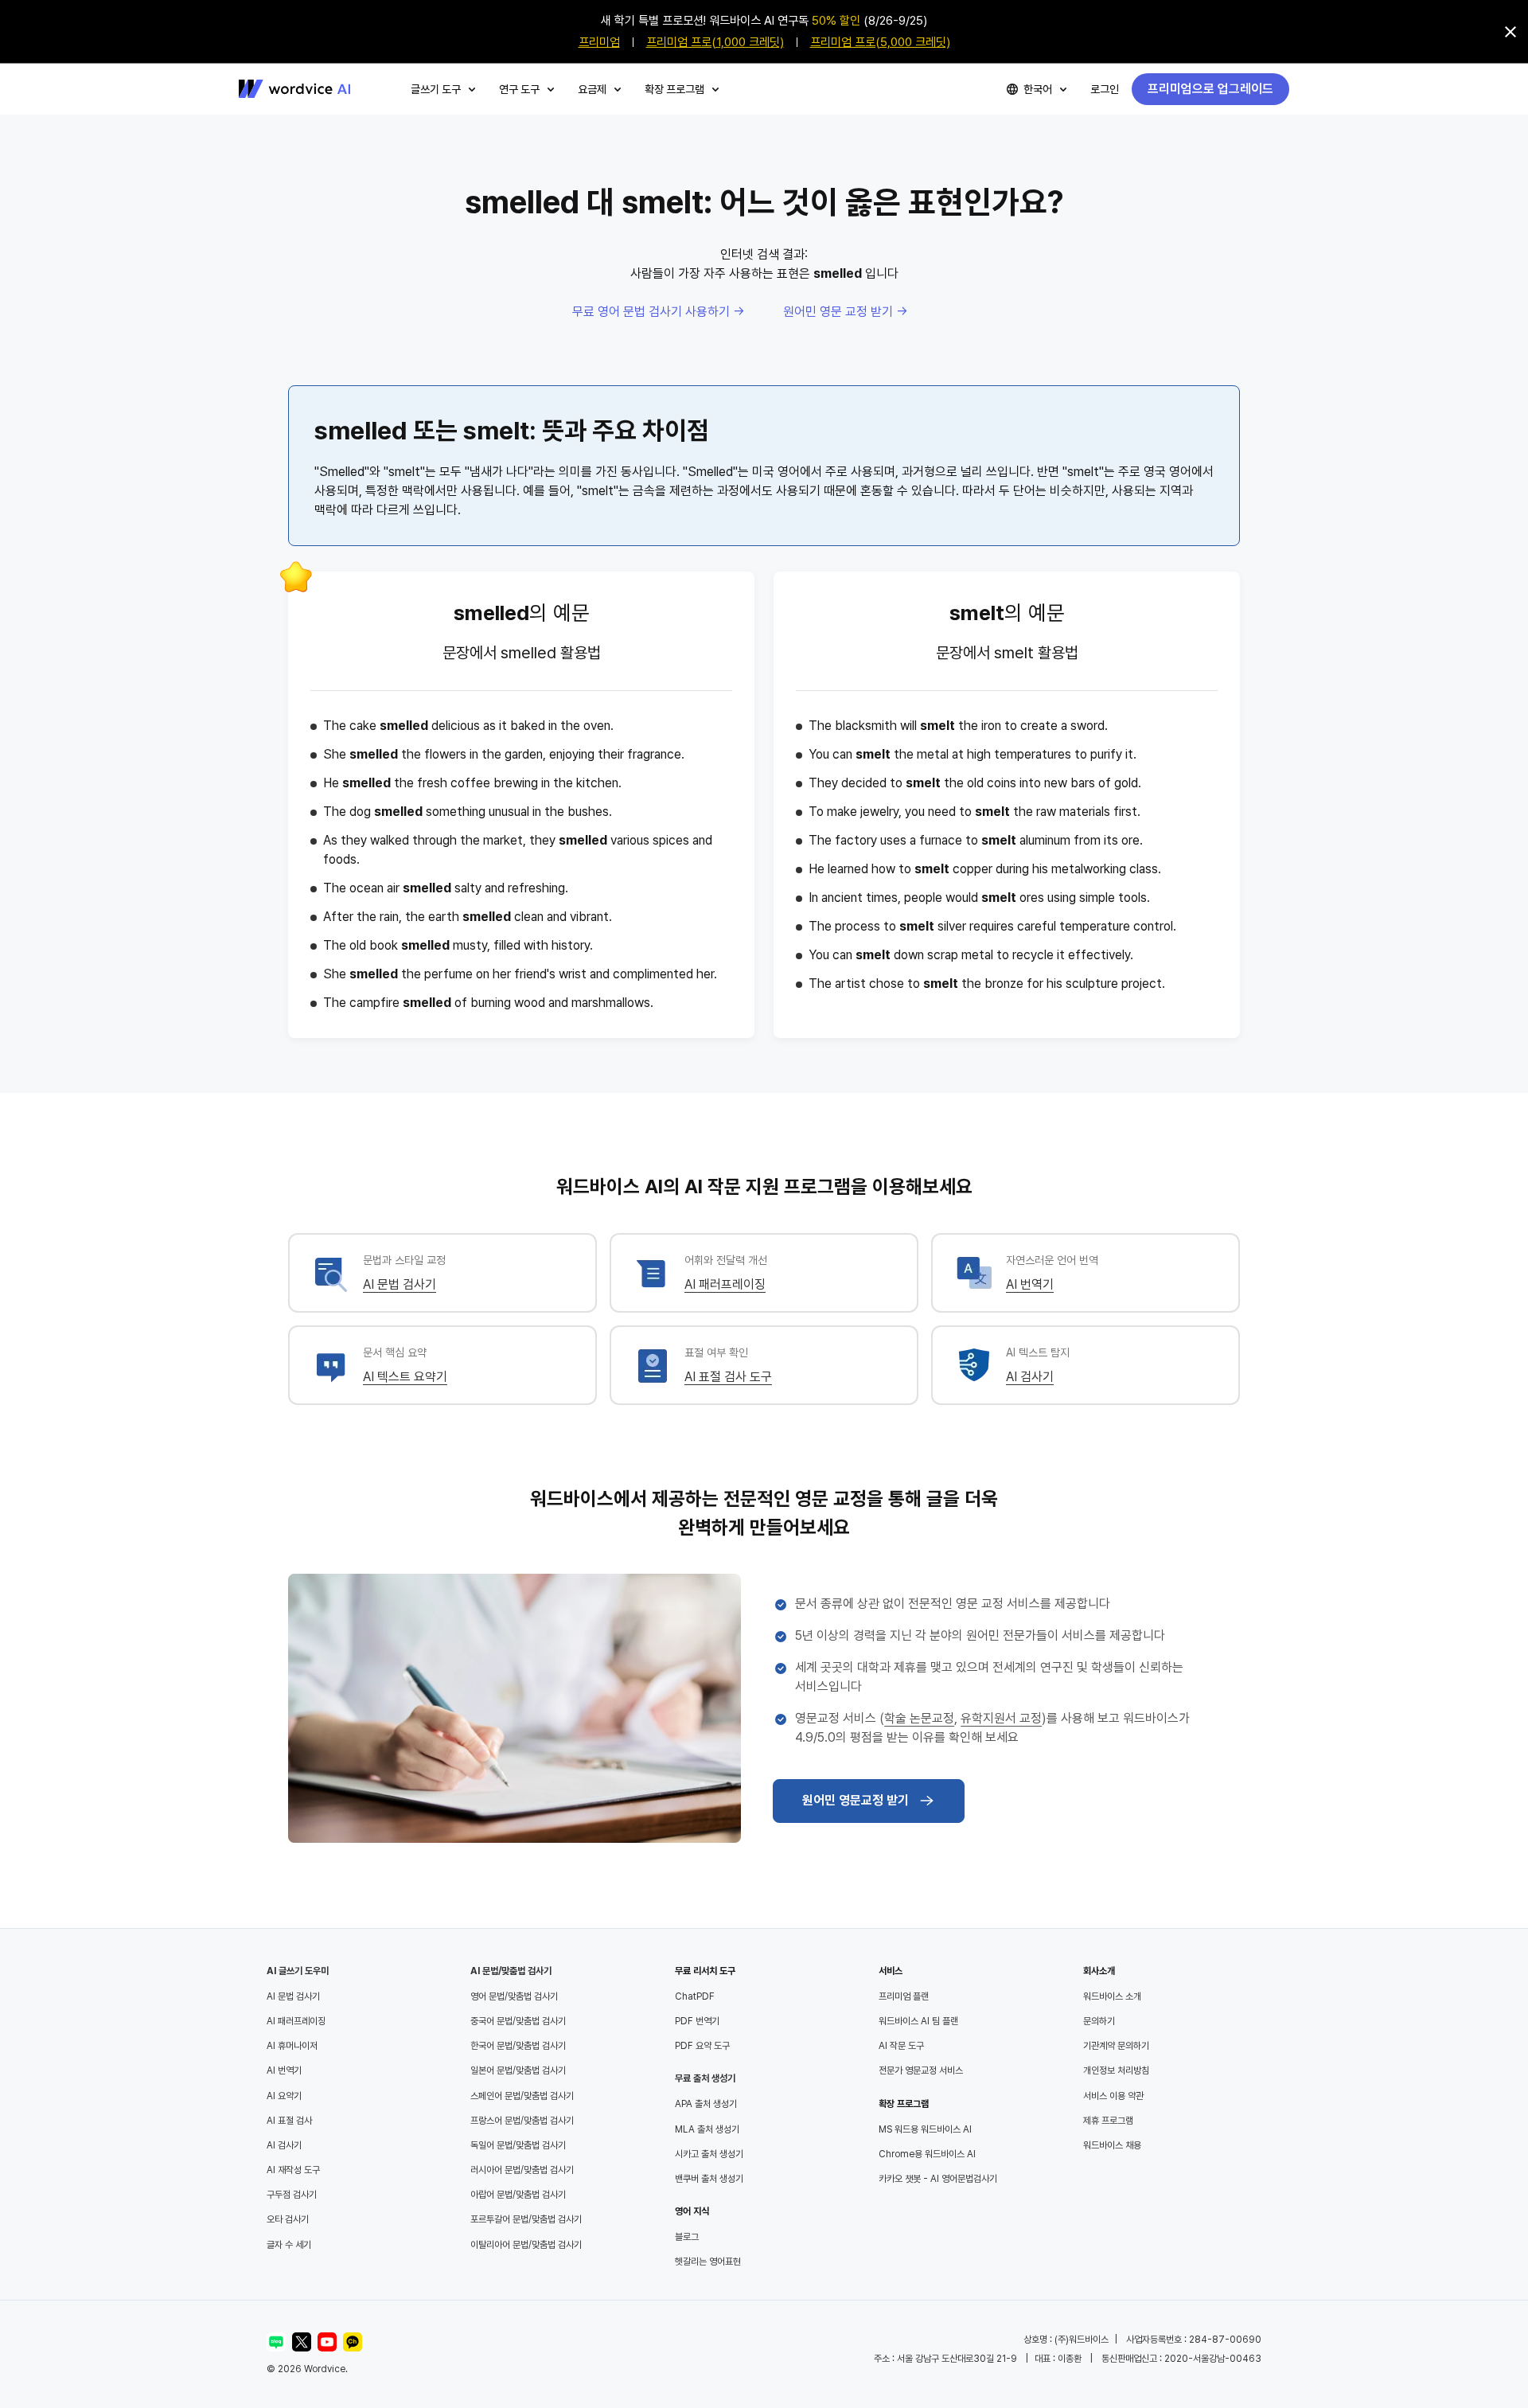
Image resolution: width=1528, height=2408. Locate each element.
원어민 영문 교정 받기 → (846, 312)
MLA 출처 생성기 (707, 2129)
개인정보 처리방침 (1116, 2070)
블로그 (687, 2237)
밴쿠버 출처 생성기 (709, 2179)
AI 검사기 (1030, 1377)
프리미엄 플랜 (904, 1996)
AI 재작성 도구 (293, 2170)
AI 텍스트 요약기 (405, 1377)
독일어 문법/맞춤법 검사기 (518, 2145)
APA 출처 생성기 (706, 2104)
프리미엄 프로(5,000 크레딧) (880, 42)
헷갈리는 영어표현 (708, 2262)
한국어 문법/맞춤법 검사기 (518, 2046)
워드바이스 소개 (1112, 1996)
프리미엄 (599, 42)
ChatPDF (695, 1996)
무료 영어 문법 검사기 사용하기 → (659, 312)
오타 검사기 (288, 2219)
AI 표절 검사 (289, 2121)
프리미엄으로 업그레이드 (1210, 89)
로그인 (1105, 89)
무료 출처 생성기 (705, 2078)
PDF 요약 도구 (702, 2046)
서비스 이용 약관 (1113, 2096)
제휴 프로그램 (1108, 2121)
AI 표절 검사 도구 (728, 1377)
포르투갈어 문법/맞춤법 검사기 (526, 2219)
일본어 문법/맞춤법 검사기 (518, 2070)
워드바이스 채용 (1112, 2145)
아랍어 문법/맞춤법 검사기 (518, 2195)
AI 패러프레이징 (725, 1284)
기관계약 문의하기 (1116, 2046)
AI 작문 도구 (901, 2046)
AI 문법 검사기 (400, 1284)
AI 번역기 (1030, 1284)
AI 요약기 (284, 2096)
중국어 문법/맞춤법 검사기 (518, 2021)
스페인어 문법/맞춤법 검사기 (522, 2096)
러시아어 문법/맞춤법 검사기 (522, 2170)
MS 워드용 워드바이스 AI (925, 2129)
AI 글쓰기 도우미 (298, 1971)
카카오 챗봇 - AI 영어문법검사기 (938, 2179)
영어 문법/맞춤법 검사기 (514, 1996)
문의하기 (1099, 2021)
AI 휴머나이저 (292, 2046)
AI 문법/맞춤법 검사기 (511, 1971)
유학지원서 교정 (1001, 1718)
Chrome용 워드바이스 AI (927, 2154)
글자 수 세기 (289, 2245)
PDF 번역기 (697, 2021)
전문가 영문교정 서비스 (921, 2070)
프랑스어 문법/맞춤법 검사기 (522, 2121)
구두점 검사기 (292, 2195)
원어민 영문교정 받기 (856, 1800)
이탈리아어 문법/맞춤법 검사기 (526, 2245)
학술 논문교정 (919, 1718)
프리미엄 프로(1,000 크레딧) (715, 42)
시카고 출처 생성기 (709, 2154)
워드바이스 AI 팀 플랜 (918, 2021)
